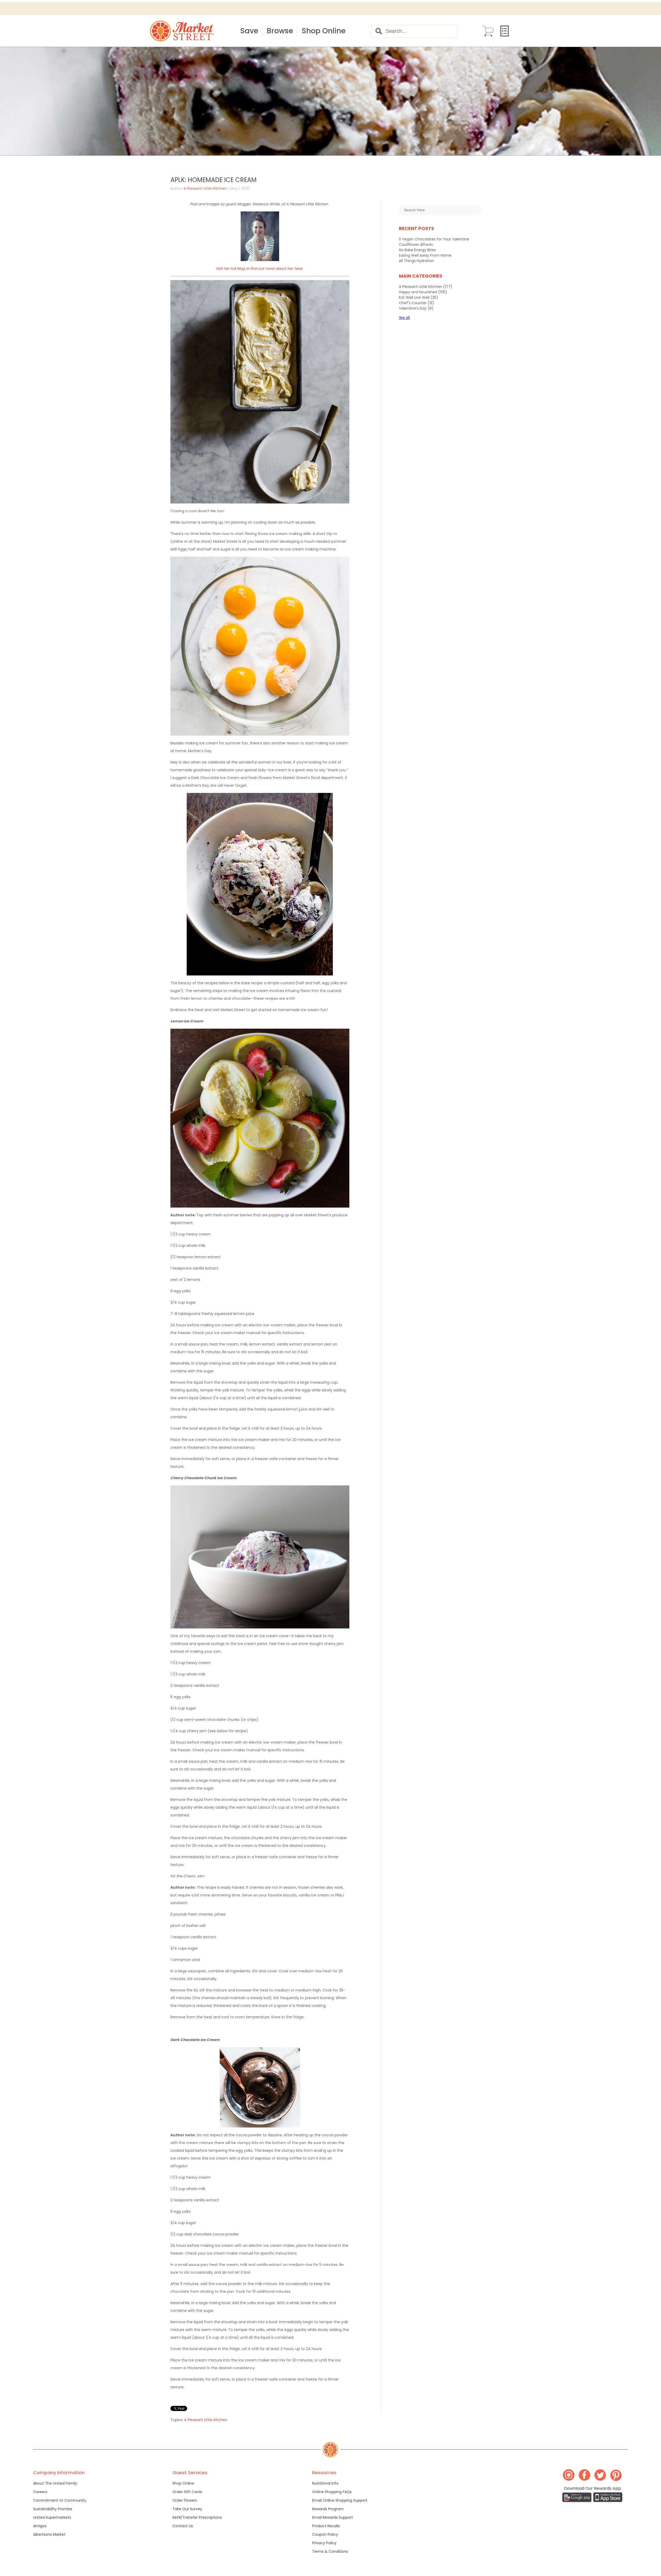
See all (404, 317)
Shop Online (324, 31)
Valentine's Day (416, 308)
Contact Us (183, 2526)
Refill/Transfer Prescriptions (197, 2517)
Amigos (40, 2526)
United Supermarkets (52, 2517)
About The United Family (55, 2483)
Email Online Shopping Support (340, 2500)
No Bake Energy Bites (417, 250)
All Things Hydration (416, 261)
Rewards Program (328, 2509)
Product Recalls (326, 2526)
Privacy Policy (324, 2543)
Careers (40, 2492)
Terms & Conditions (330, 2551)
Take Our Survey (187, 2509)
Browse (280, 31)
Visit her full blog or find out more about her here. (259, 269)
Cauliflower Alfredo (416, 245)
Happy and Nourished (423, 292)
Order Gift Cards (187, 2492)
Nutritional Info (325, 2483)
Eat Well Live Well (419, 297)
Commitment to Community (60, 2500)
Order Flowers (185, 2500)
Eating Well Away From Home (425, 255)
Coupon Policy (325, 2534)
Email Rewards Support (333, 2517)
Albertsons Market (49, 2534)
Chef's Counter (417, 303)
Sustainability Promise (53, 2509)
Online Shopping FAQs (332, 2492)
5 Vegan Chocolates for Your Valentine (434, 239)
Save (249, 31)
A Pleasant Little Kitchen (205, 188)
